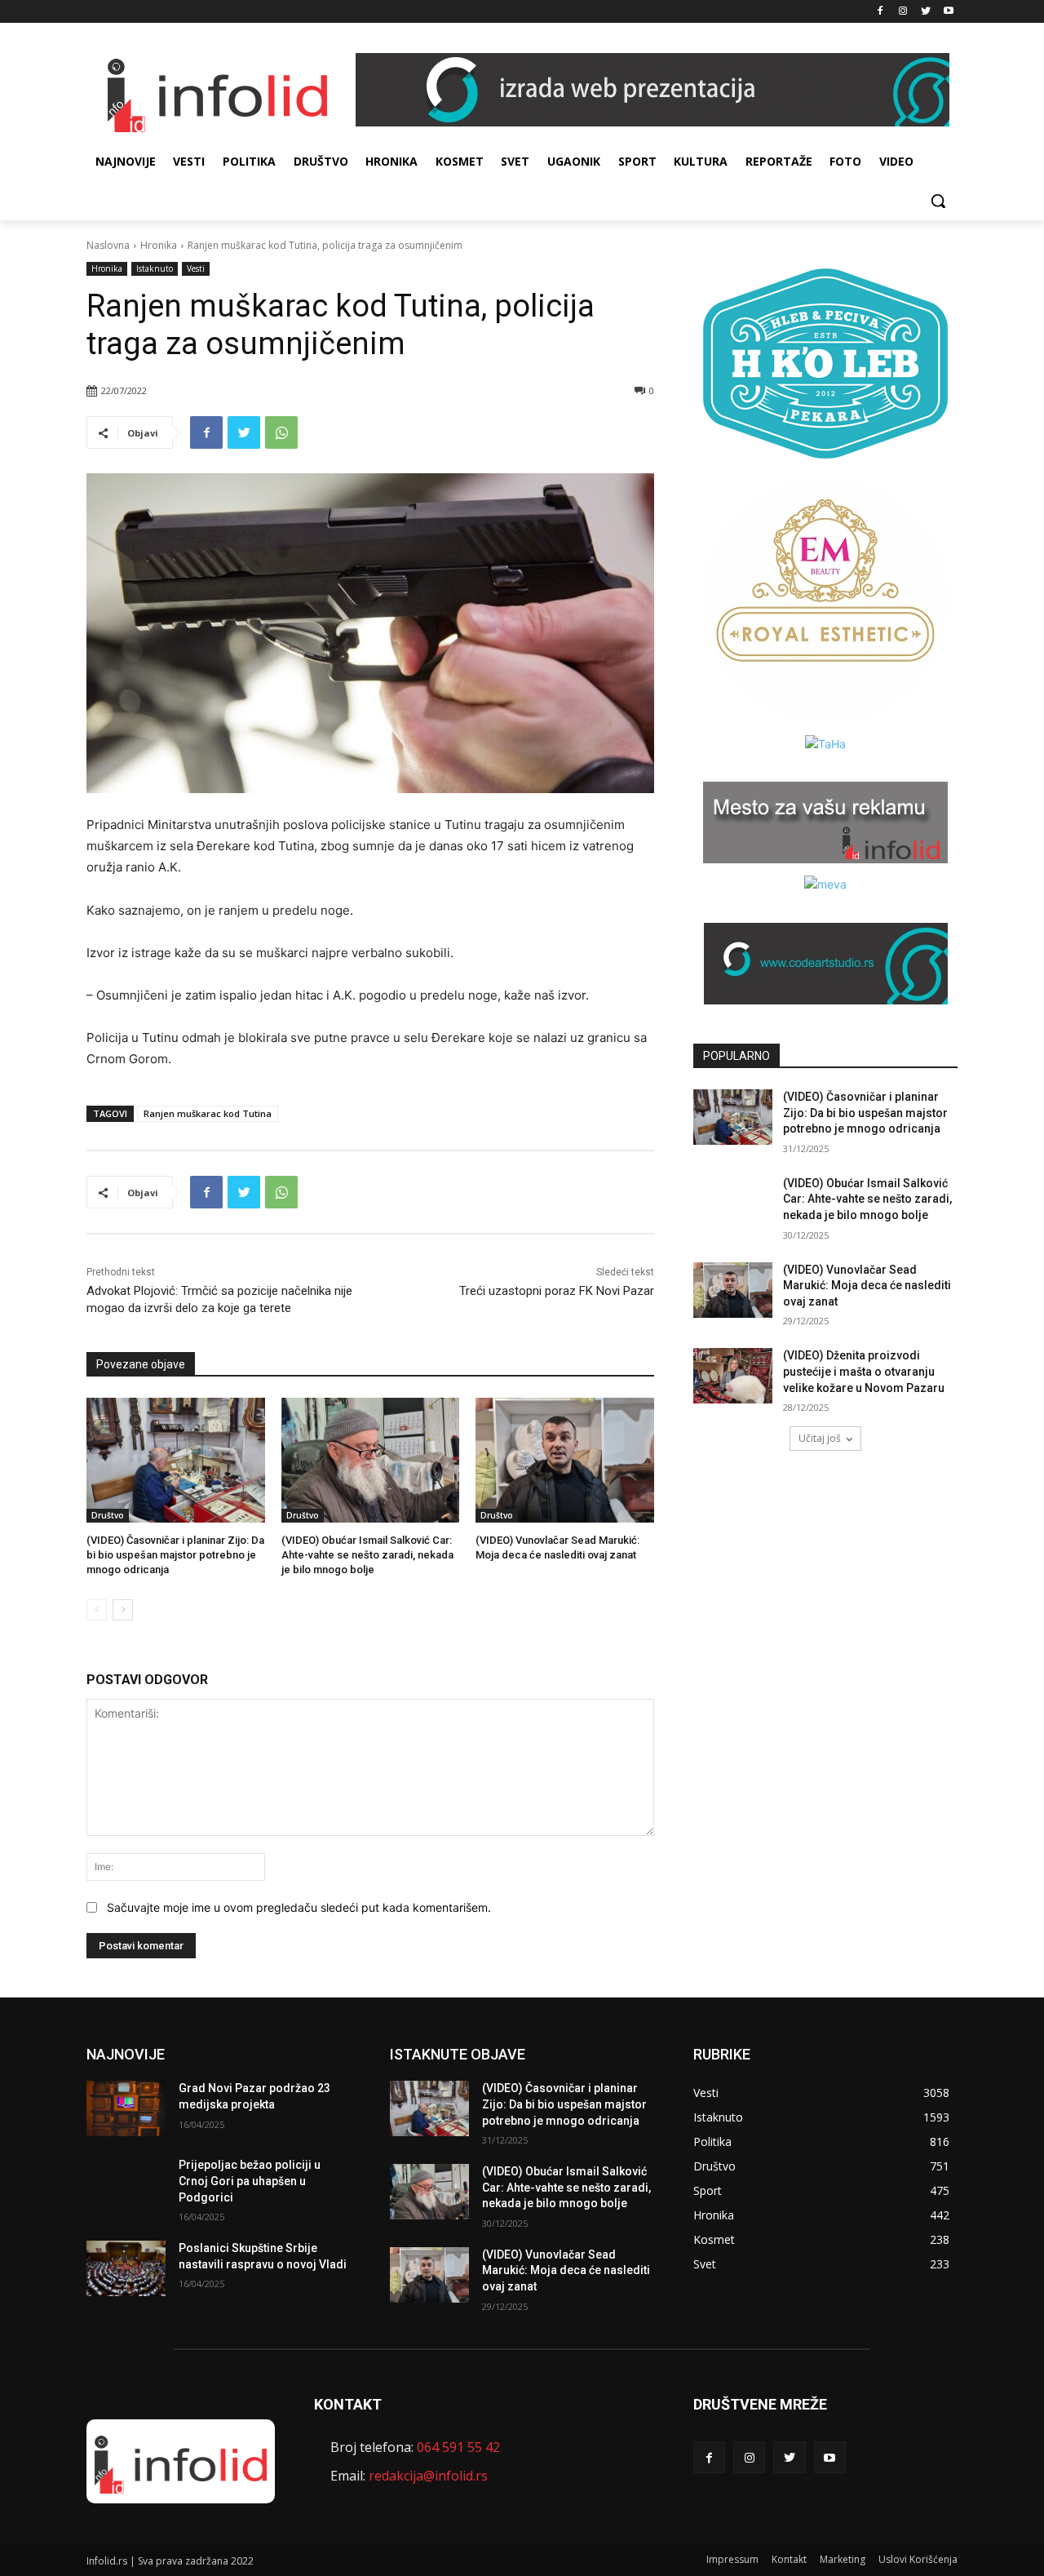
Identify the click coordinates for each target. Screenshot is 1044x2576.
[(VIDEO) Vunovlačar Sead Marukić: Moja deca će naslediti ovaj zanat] (565, 1460)
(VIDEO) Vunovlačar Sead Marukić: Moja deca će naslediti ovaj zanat (867, 1286)
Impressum (732, 2559)
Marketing (843, 2559)
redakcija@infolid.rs (428, 2476)
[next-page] (123, 1610)
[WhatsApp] (281, 432)
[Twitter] (925, 12)
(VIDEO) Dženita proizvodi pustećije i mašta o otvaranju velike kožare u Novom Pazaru (864, 1371)
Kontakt (789, 2559)
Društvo (108, 1515)
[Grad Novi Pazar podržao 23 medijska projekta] (126, 2108)
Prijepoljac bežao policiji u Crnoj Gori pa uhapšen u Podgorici (250, 2181)
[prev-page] (97, 1610)
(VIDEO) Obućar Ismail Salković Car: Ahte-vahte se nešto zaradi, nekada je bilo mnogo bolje (367, 1555)
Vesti (196, 268)
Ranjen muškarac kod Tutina (208, 1113)
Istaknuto (155, 268)
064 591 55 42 (458, 2447)
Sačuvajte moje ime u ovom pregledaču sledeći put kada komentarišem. (299, 1907)
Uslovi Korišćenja (918, 2559)
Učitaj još (820, 1438)
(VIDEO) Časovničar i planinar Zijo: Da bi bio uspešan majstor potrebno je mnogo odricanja (175, 1555)
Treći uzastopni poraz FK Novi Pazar (557, 1291)
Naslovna (108, 245)
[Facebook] (880, 12)
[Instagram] (903, 12)
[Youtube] (948, 12)
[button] (938, 201)
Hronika (159, 245)
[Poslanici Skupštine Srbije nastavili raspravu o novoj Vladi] (126, 2268)
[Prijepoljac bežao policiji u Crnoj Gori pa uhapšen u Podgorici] (126, 2185)
